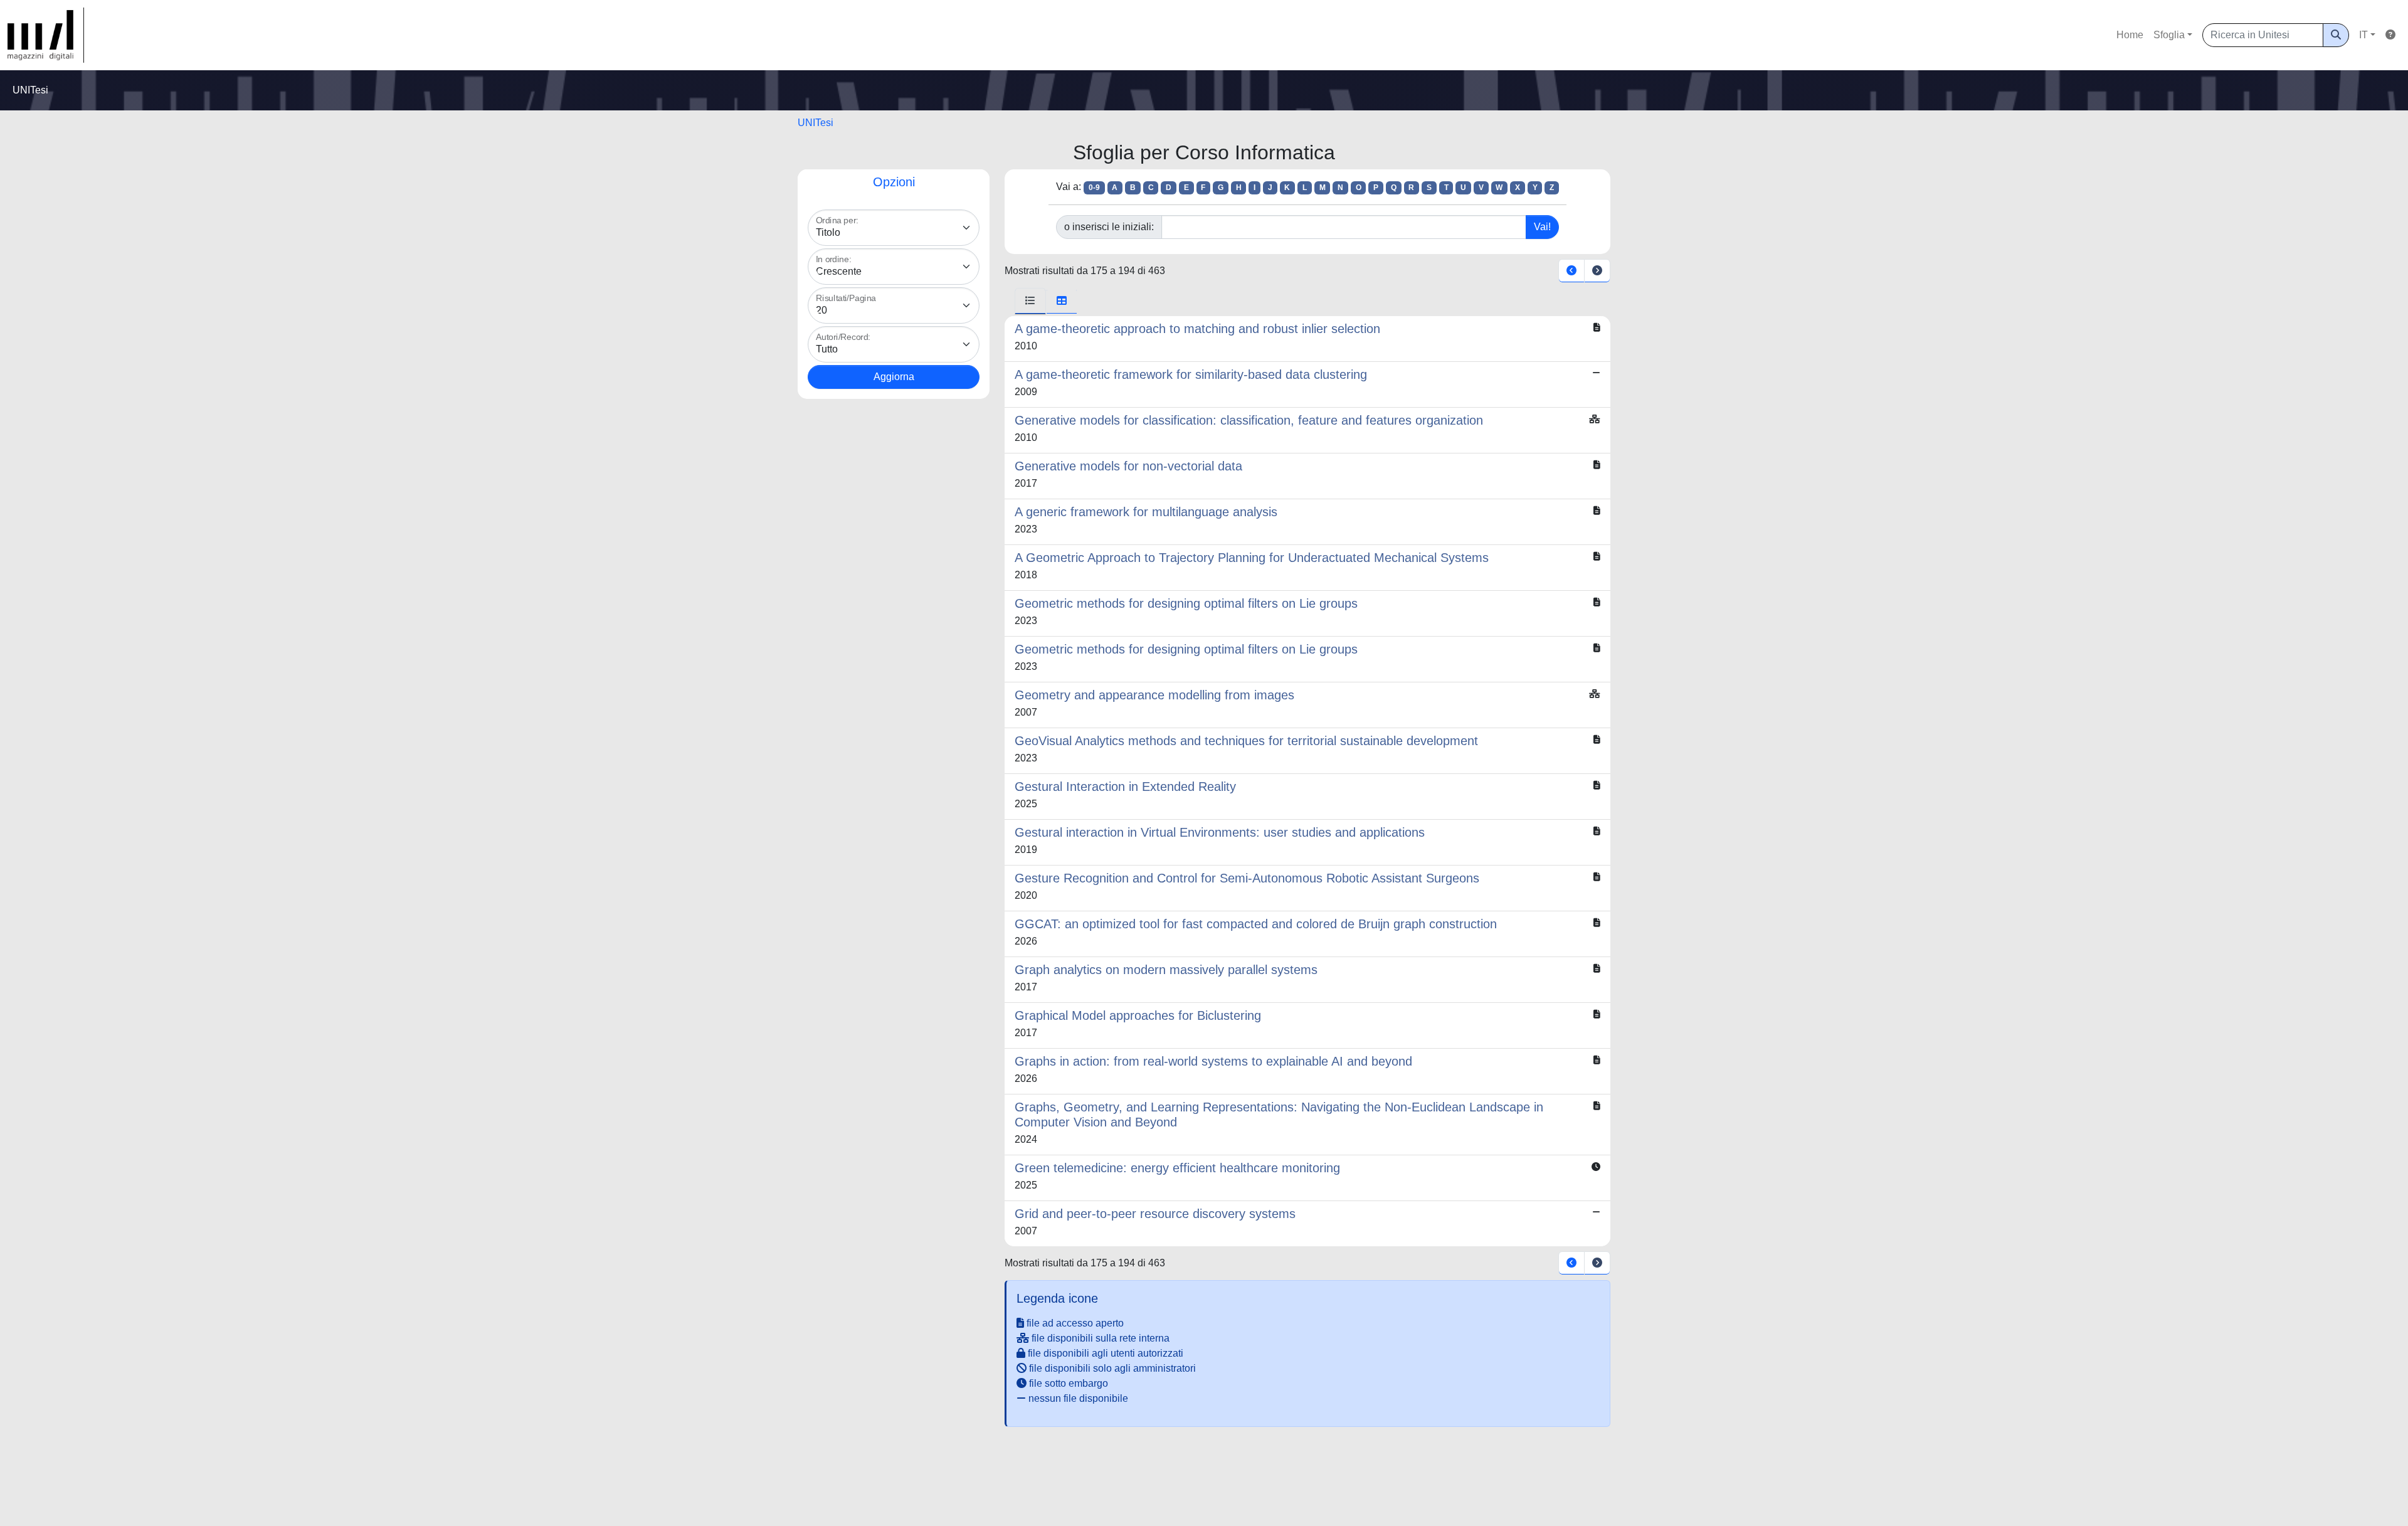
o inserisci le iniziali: (1109, 227)
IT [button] (2363, 35)
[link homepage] (46, 35)
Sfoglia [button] (2169, 35)
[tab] (1030, 301)
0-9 (1094, 188)
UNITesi (816, 123)
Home (2130, 35)
